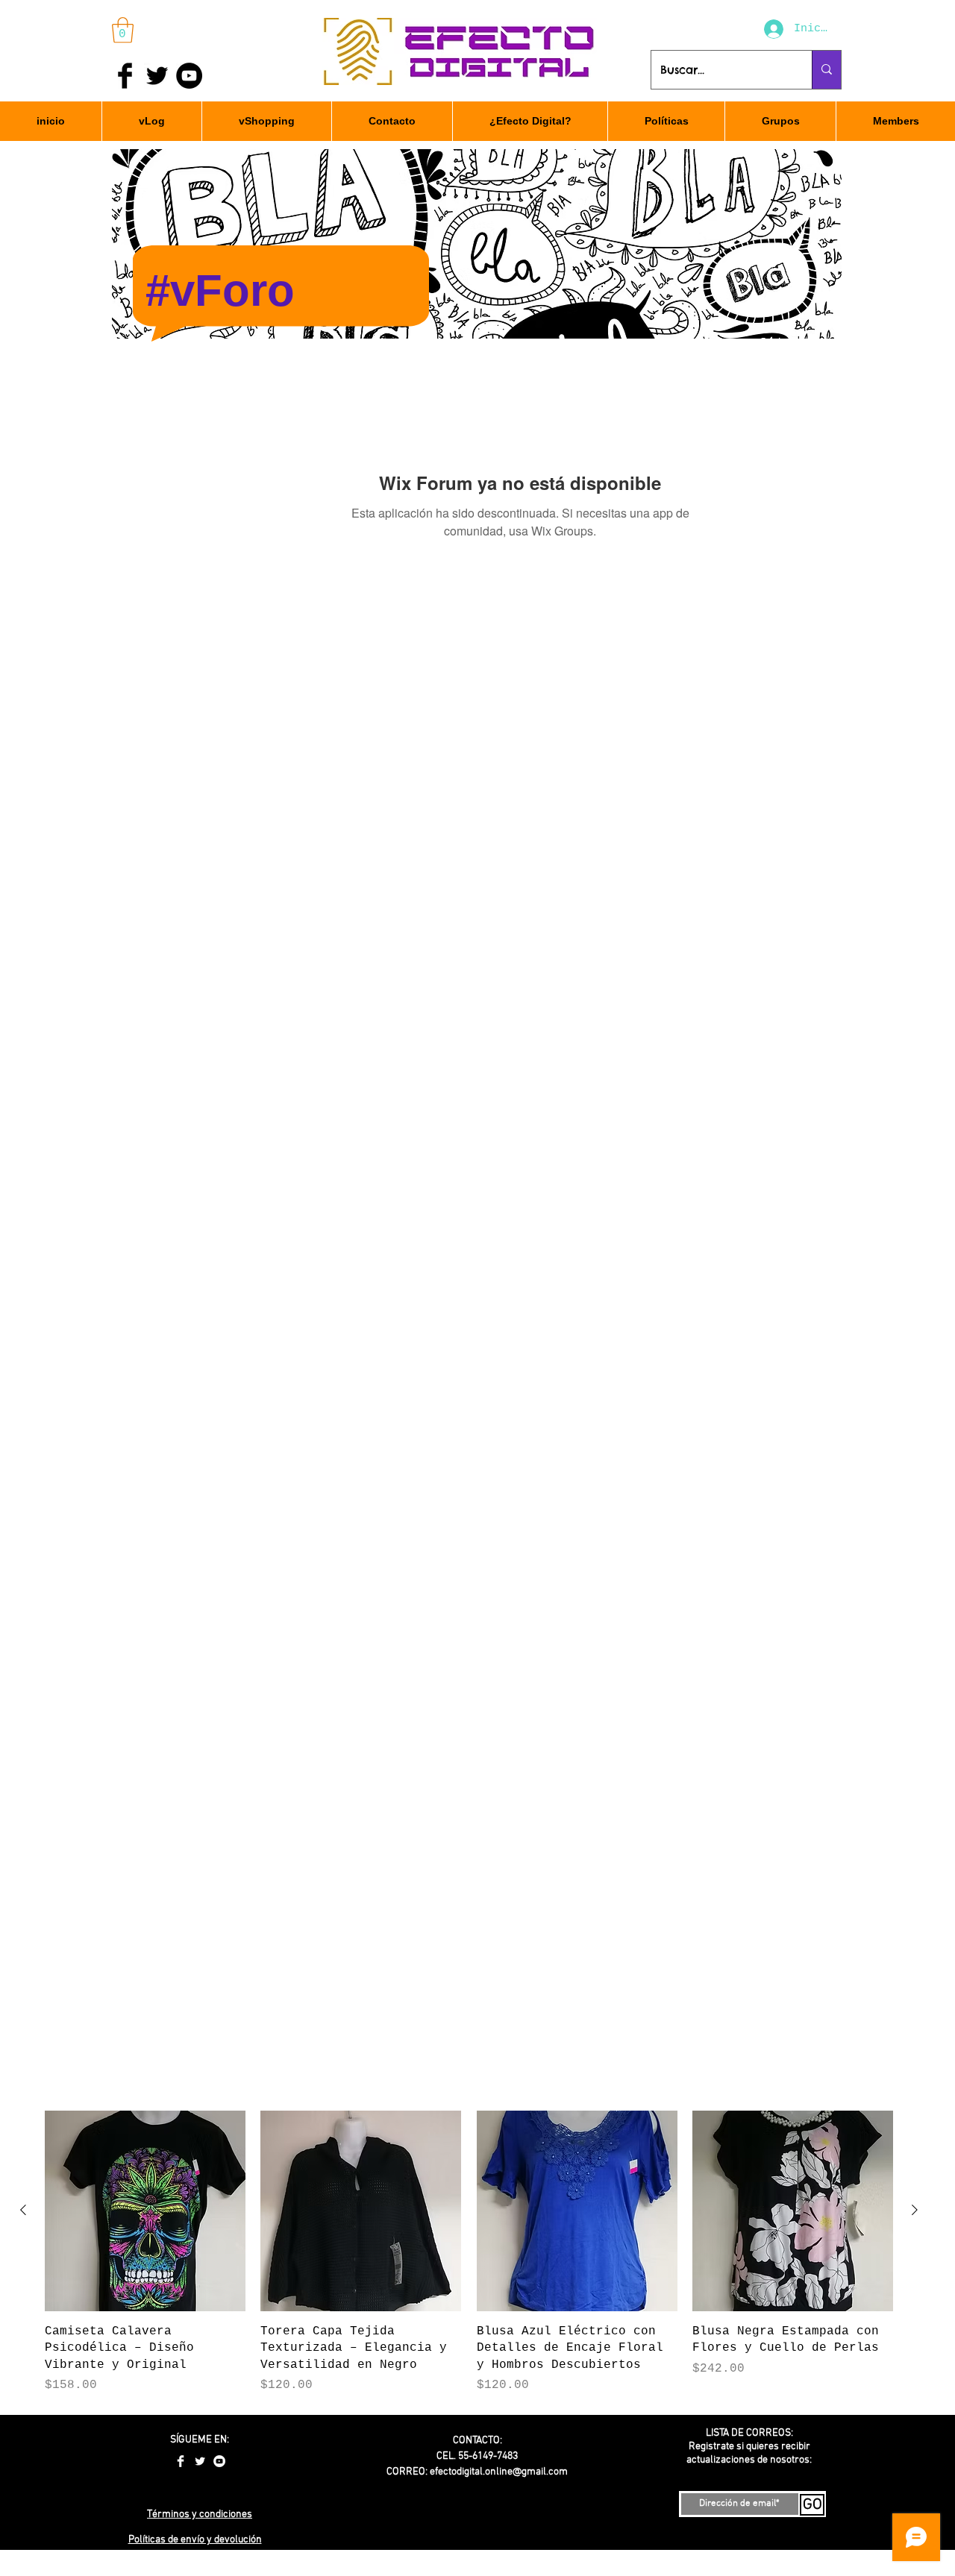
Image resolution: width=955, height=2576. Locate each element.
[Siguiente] (915, 2210)
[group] (469, 2252)
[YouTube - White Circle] (219, 2461)
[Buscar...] (826, 70)
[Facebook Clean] (181, 2461)
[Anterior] (23, 2210)
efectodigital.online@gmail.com (499, 2472)
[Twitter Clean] (200, 2461)
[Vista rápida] (145, 2211)
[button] (123, 30)
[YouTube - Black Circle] (189, 76)
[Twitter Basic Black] (157, 76)
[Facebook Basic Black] (125, 76)
